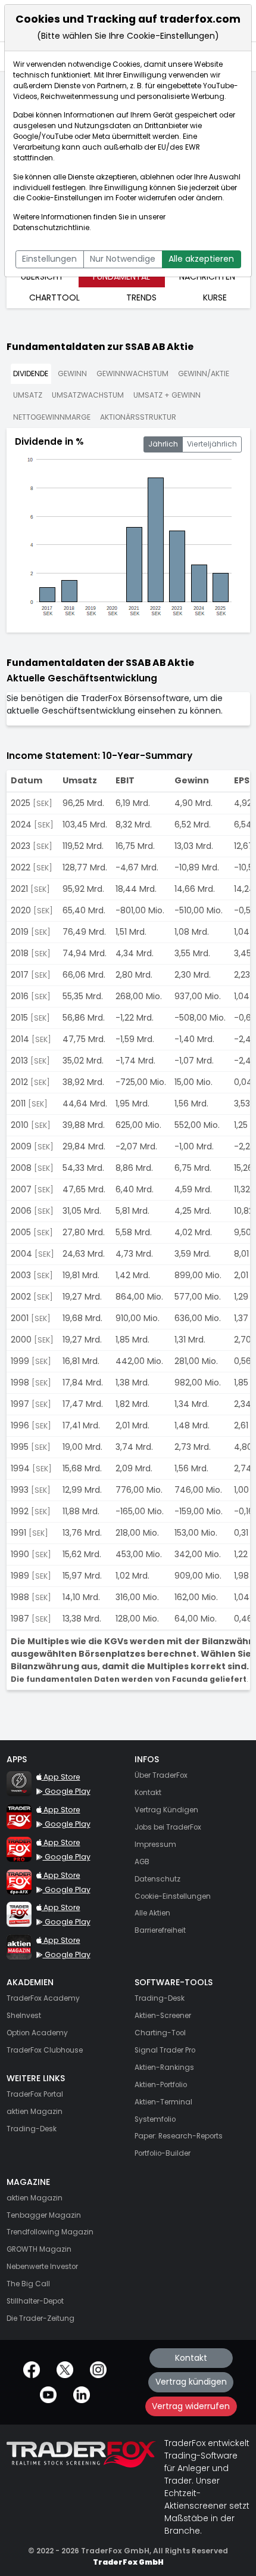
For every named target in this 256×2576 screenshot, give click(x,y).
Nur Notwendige (123, 259)
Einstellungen (49, 259)
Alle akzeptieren (201, 259)
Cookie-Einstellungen (64, 198)
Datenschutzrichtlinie (51, 228)
